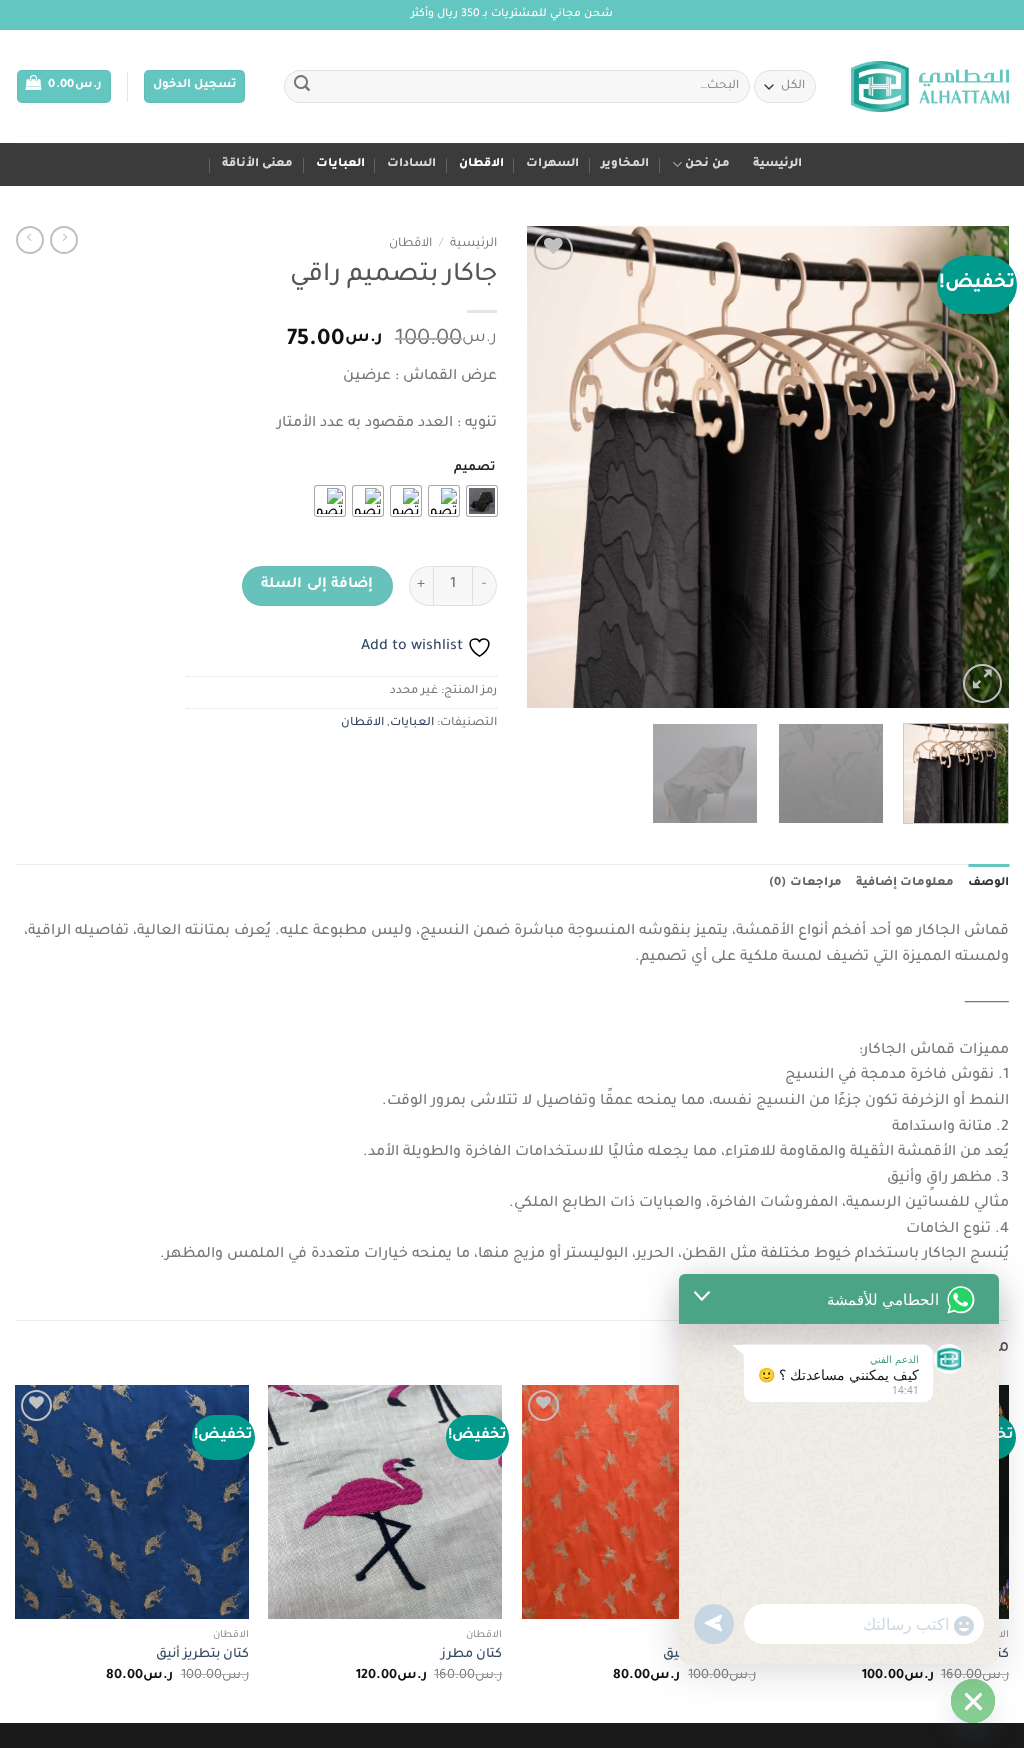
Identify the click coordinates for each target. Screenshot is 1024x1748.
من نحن (707, 164)
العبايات (340, 164)
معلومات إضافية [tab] (905, 883)
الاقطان (481, 164)
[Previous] (974, 467)
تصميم (474, 468)
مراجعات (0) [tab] (805, 883)
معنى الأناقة (257, 164)
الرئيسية (777, 164)
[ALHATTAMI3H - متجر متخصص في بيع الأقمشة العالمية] (930, 87)
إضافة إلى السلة (317, 585)
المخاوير (625, 164)
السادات (411, 164)
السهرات (552, 164)
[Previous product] (30, 240)
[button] (194, 86)
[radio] (482, 501)
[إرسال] (302, 87)
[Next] (547, 467)
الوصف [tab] (988, 883)
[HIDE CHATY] (973, 1701)
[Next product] (64, 240)
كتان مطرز (471, 1655)
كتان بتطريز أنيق (202, 1655)
